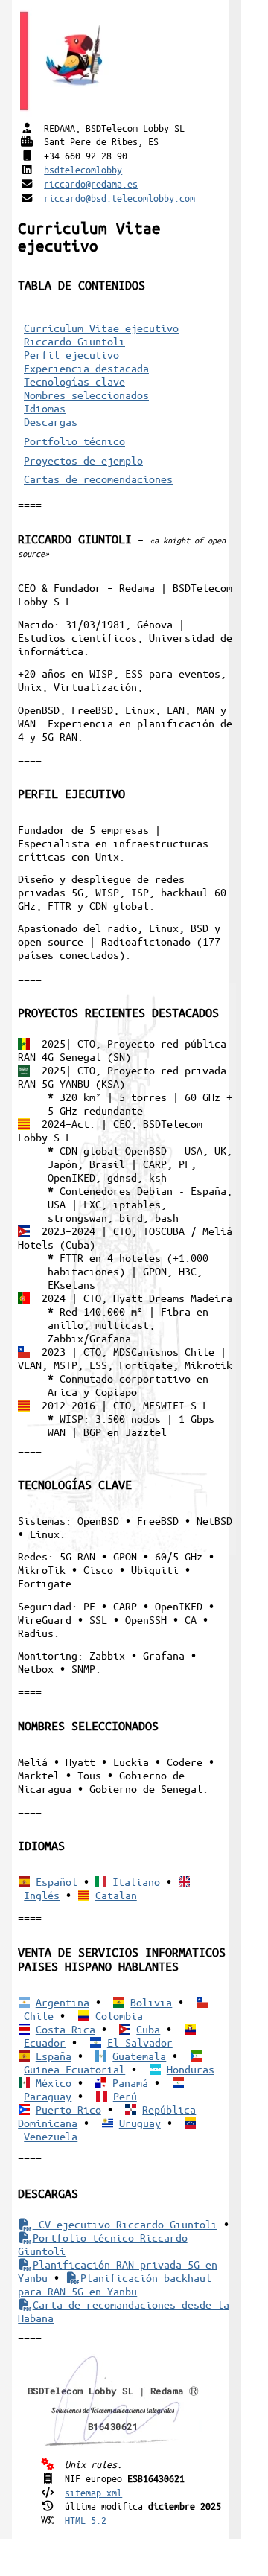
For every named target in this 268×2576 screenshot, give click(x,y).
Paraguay (48, 2096)
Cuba (148, 2029)
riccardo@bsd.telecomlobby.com (119, 198)
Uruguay (140, 2123)
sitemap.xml (93, 2492)
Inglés (42, 1895)
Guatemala (139, 2056)
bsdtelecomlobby (83, 169)
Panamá (130, 2082)
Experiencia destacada (86, 368)
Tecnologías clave (74, 381)
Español (57, 1881)
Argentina (63, 2002)
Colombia (119, 2015)
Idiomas (45, 408)
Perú (125, 2096)
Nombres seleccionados (86, 395)
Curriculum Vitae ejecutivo (101, 328)
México (54, 2082)
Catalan (116, 1895)
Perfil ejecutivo (71, 354)
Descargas (51, 421)
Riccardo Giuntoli (74, 341)
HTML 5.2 (86, 2520)
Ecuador (45, 2042)
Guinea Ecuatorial (74, 2069)
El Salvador (140, 2042)
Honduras (191, 2069)
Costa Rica (66, 2029)
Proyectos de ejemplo (83, 460)
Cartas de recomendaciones (98, 479)
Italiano (136, 1881)
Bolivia (151, 2002)
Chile (39, 2015)
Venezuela (51, 2136)
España (54, 2056)
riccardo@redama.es (91, 184)
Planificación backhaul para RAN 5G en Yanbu (114, 2284)
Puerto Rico (68, 2109)
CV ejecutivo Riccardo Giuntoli (125, 2224)
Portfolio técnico (74, 441)
